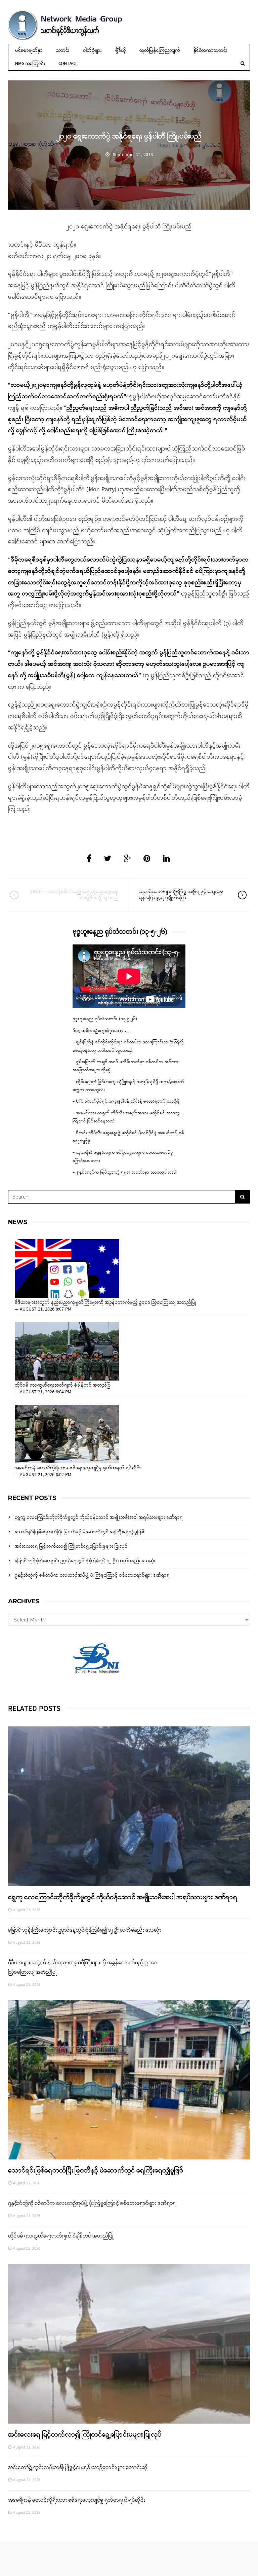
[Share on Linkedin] (166, 859)
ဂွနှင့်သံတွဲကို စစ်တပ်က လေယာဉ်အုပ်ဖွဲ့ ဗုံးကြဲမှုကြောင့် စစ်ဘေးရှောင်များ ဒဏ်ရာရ (92, 1576)
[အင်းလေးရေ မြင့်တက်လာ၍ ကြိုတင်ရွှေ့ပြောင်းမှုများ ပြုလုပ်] (129, 2344)
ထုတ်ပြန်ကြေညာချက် (160, 51)
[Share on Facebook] (89, 859)
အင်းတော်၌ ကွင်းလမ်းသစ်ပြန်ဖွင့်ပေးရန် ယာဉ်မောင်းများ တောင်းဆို (78, 2468)
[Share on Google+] (127, 859)
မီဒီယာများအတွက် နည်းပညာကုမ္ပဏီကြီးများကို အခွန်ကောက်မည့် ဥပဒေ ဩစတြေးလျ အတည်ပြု (105, 1303)
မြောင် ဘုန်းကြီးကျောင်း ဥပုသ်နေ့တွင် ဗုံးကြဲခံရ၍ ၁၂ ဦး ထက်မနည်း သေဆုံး (85, 1561)
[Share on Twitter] (107, 859)
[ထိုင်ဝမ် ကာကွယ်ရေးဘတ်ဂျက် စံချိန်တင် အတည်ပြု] (67, 1351)
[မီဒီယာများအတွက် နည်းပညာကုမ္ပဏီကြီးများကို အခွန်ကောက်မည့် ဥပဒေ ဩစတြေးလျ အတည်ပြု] (67, 1268)
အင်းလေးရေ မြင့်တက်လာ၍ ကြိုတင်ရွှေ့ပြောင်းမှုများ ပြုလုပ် (71, 1547)
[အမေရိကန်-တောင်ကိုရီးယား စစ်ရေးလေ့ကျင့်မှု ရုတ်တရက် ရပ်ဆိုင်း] (67, 1434)
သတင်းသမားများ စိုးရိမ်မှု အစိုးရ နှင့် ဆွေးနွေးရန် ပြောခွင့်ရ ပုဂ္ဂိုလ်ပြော (181, 895)
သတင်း (63, 51)
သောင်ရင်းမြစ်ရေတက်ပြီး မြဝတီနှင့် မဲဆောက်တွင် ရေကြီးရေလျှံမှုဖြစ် (80, 1532)
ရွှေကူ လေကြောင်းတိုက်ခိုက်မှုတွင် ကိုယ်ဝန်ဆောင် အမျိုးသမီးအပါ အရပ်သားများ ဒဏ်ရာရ (99, 1518)
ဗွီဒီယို (120, 51)
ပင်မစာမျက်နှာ (29, 51)
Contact (68, 64)
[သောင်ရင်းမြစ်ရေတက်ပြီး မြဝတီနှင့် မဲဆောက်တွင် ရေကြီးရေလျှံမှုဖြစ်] (129, 2080)
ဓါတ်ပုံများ (92, 51)
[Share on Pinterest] (147, 859)
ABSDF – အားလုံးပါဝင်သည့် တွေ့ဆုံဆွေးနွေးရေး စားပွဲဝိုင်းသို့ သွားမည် (74, 895)
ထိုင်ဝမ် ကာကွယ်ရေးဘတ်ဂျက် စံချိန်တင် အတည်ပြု (63, 1386)
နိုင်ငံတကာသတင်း (210, 51)
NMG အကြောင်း (30, 64)
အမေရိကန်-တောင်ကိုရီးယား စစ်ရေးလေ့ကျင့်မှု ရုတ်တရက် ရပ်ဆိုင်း (78, 1468)
